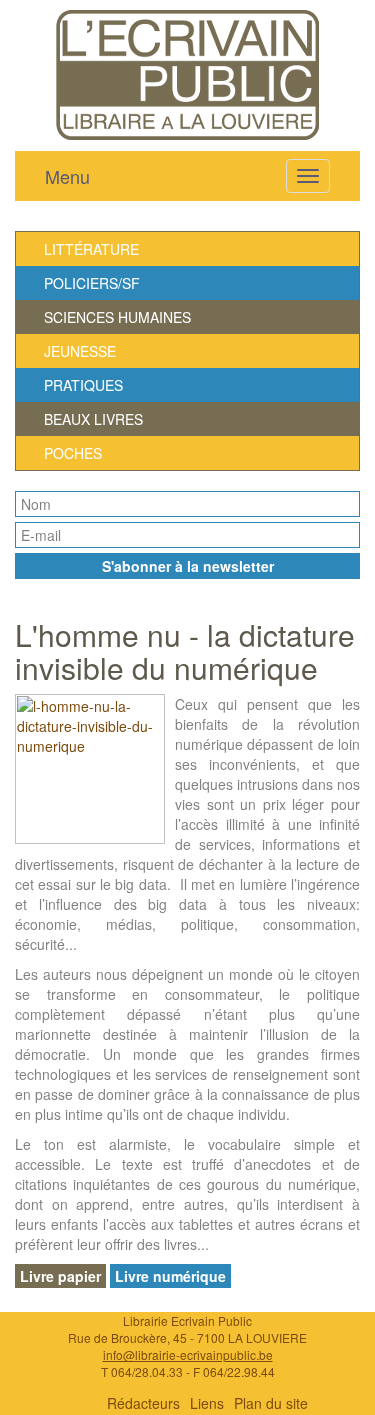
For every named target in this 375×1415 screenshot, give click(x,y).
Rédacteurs (143, 1403)
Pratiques (83, 385)
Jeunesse (80, 351)
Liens (207, 1403)
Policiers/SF (92, 283)
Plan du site (271, 1403)
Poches (73, 453)
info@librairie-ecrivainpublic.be (188, 1354)
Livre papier (60, 1276)
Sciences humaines (117, 317)
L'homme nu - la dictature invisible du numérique (185, 651)
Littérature (91, 249)
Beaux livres (93, 419)
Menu (67, 176)
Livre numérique (170, 1276)
